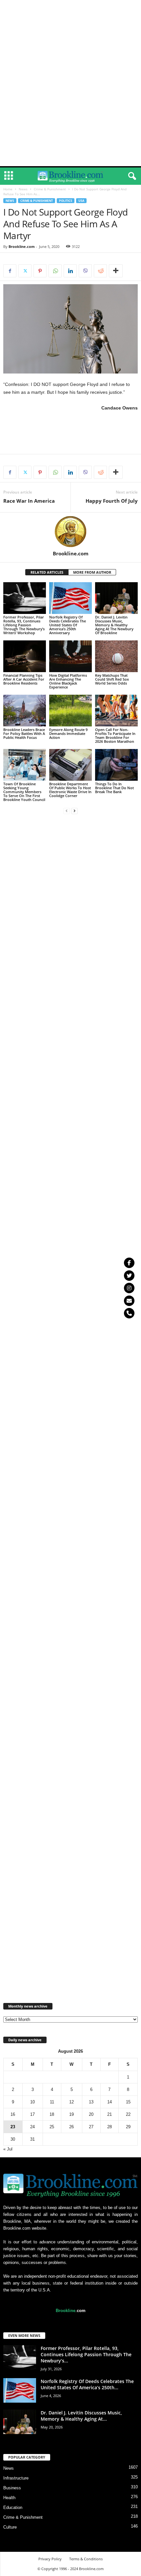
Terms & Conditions (86, 2559)
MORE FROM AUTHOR (92, 572)
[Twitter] (129, 1276)
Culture (10, 2527)
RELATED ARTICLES (47, 572)
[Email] (129, 1301)
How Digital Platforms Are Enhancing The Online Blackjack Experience (68, 681)
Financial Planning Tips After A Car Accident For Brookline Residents (24, 679)
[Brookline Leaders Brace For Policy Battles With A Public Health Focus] (25, 711)
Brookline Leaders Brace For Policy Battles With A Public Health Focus (24, 733)
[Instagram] (129, 1288)
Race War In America (29, 501)
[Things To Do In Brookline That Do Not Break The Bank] (116, 765)
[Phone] (129, 1313)
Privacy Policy (50, 2559)
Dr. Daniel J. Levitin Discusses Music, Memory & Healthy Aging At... (81, 2416)
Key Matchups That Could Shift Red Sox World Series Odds (112, 679)
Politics (66, 201)
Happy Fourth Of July (112, 501)
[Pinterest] (40, 271)
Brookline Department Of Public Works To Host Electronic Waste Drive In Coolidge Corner (70, 790)
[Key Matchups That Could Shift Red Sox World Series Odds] (116, 656)
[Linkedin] (70, 271)
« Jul (8, 2149)
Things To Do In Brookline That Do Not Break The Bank (114, 788)
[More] (116, 271)
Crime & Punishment (50, 189)
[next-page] (74, 811)
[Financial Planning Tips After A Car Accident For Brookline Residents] (25, 656)
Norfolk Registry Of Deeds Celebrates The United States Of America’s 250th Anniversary (68, 625)
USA (81, 201)
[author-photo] (70, 531)
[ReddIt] (100, 271)
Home (8, 189)
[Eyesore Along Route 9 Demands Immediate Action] (70, 711)
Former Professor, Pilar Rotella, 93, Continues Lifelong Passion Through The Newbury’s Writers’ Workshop (24, 625)
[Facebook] (10, 271)
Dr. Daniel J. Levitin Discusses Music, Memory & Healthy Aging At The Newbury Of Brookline (114, 625)
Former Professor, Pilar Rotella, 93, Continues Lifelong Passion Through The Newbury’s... (86, 2354)
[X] (25, 271)
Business (12, 2488)
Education (13, 2507)
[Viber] (85, 271)
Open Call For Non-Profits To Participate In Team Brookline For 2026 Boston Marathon (115, 735)
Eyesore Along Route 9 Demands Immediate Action (68, 733)
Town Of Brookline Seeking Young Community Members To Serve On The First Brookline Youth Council (24, 792)
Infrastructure (16, 2478)
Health (9, 2498)
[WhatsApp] (55, 271)
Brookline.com (22, 246)
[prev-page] (67, 811)
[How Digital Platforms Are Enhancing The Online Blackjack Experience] (70, 656)
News (23, 189)
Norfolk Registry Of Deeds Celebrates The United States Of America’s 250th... (87, 2384)
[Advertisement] (70, 9)
